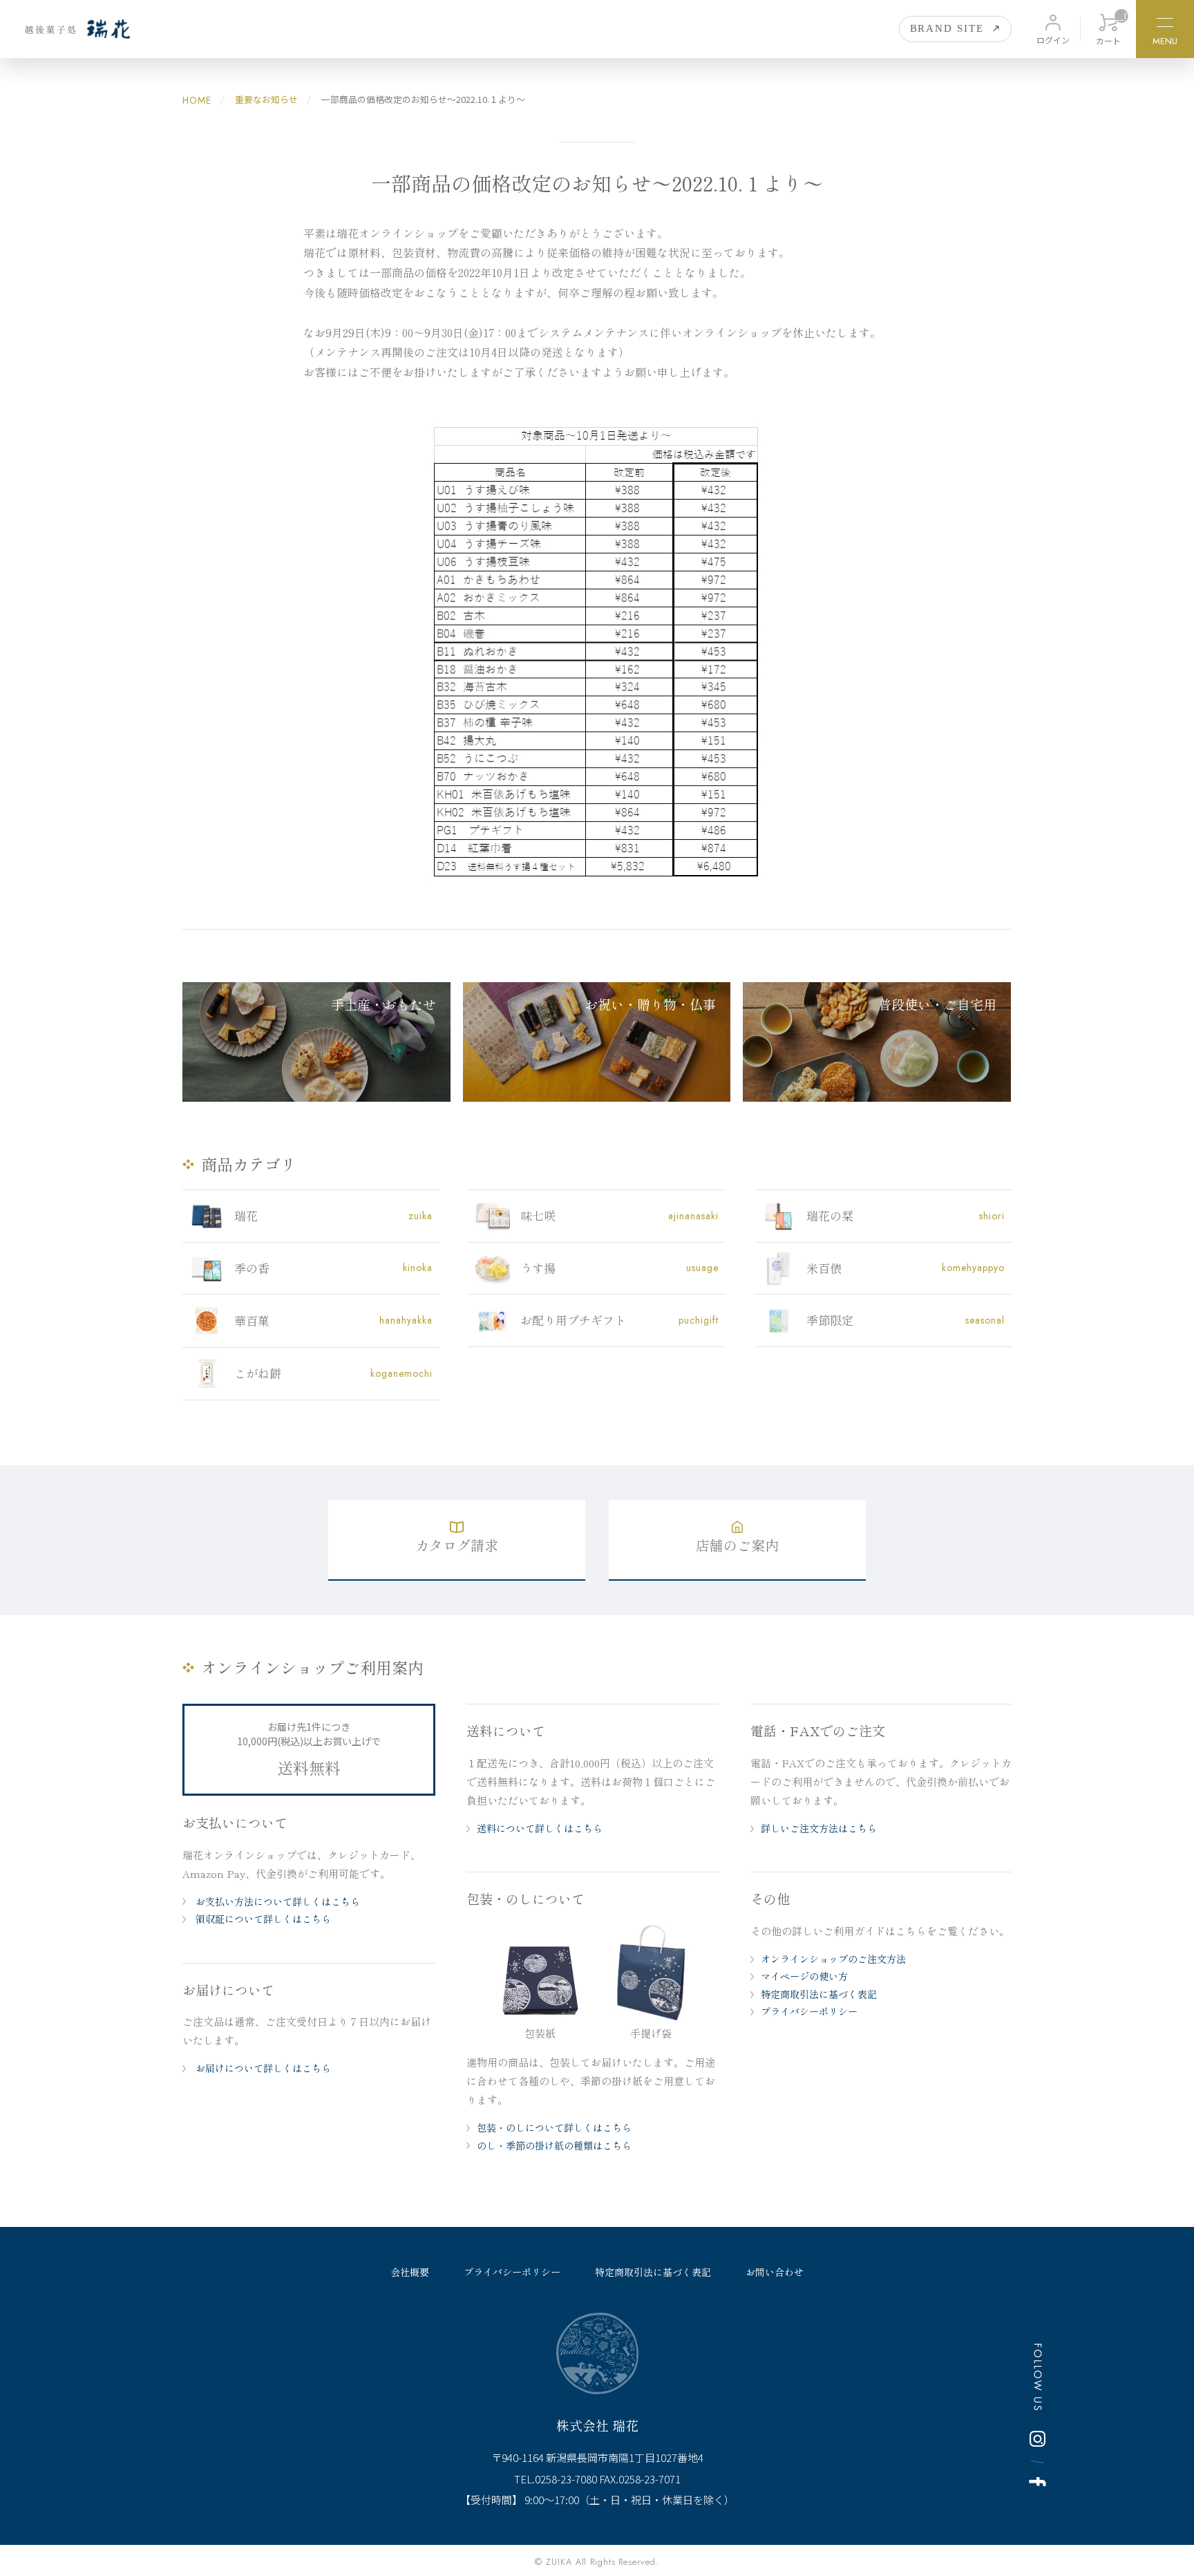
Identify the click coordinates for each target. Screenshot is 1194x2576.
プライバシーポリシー (809, 2011)
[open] (1165, 25)
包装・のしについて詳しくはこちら (554, 2127)
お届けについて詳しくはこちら (262, 2068)
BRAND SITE (947, 28)
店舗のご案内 (737, 1545)
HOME (197, 100)
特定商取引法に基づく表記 (819, 1994)
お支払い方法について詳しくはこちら (276, 1901)
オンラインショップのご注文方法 (833, 1959)
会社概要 (410, 2272)
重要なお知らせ (265, 99)
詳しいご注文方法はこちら (819, 1828)
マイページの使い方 (804, 1976)
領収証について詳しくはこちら (262, 1919)
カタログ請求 (457, 1545)
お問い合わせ (775, 2272)
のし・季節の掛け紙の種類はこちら (554, 2145)
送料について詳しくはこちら (540, 1828)
